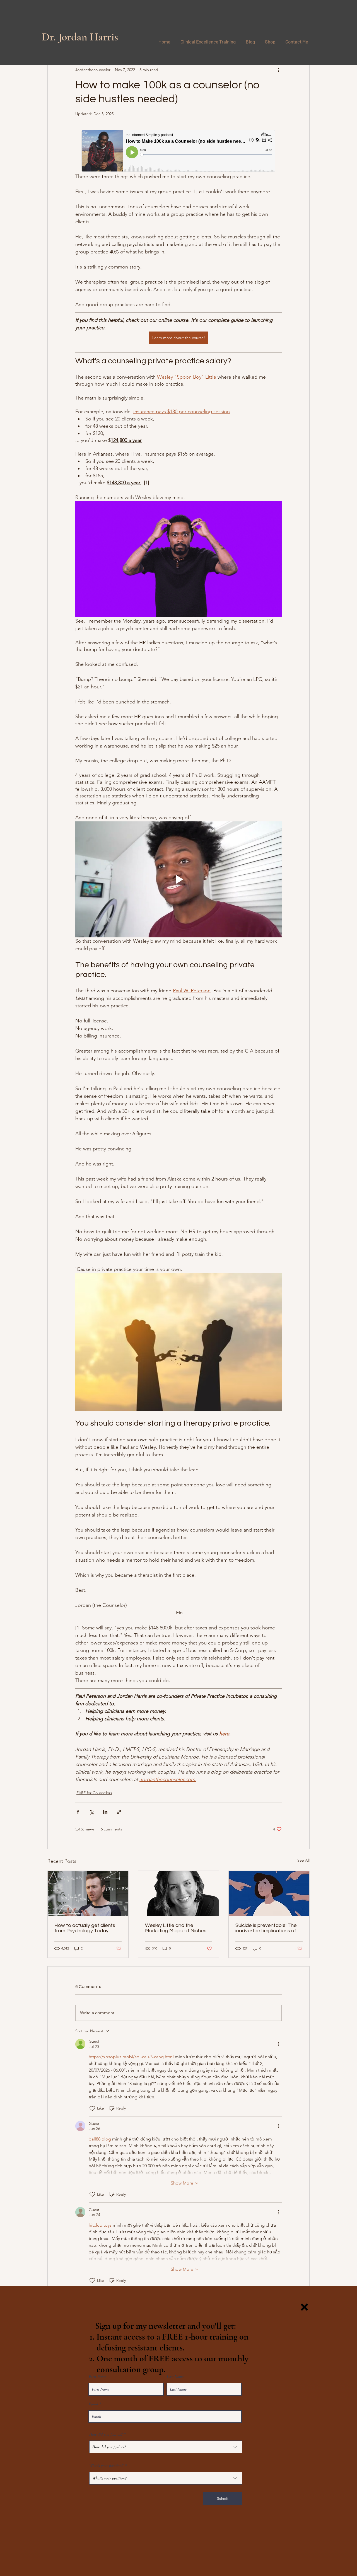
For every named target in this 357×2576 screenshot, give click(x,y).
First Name (97, 2377)
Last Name (175, 2377)
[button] (304, 2307)
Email (93, 2404)
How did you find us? (106, 2434)
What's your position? (106, 2466)
